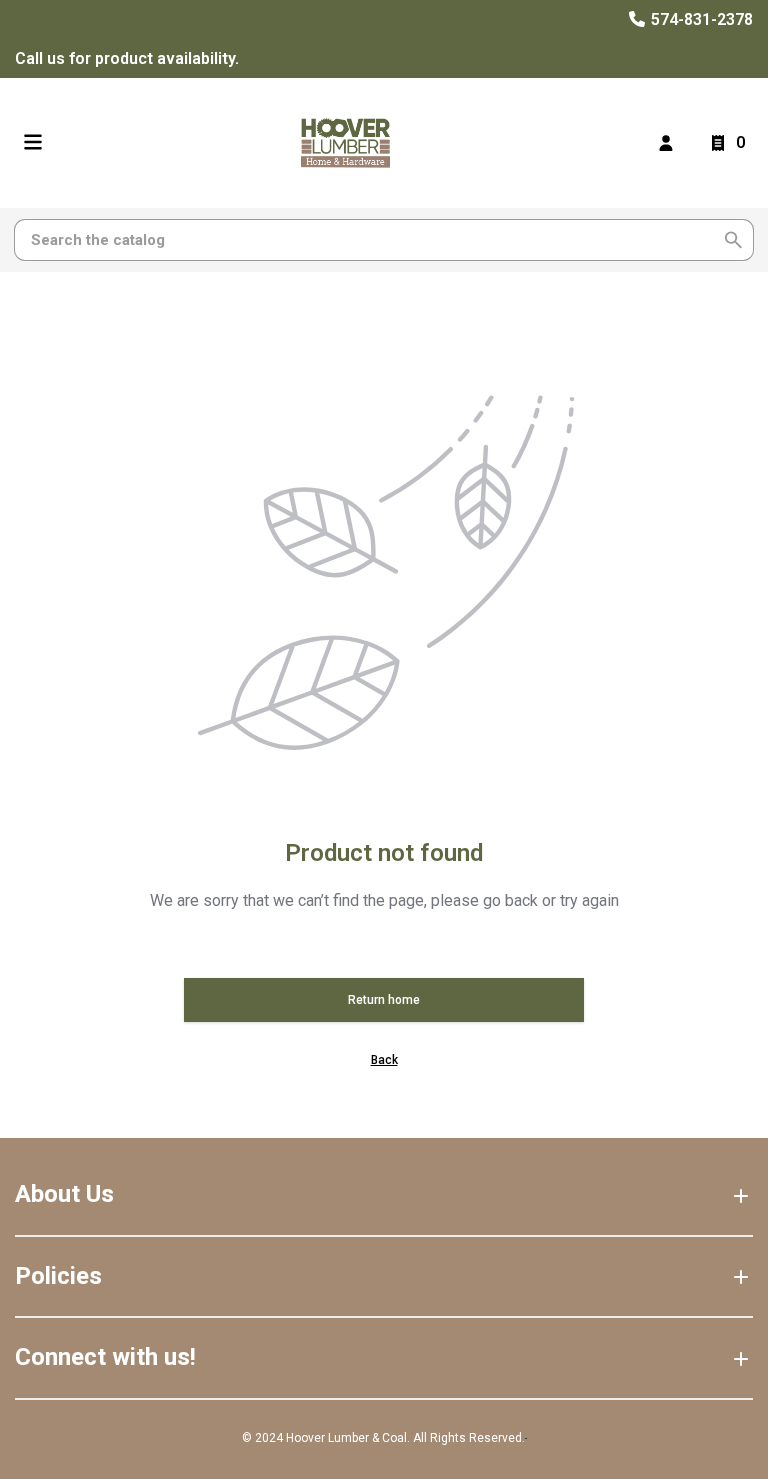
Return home (384, 1000)
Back (384, 1060)
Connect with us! (105, 1357)
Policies (58, 1276)
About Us (64, 1194)
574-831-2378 (700, 19)
